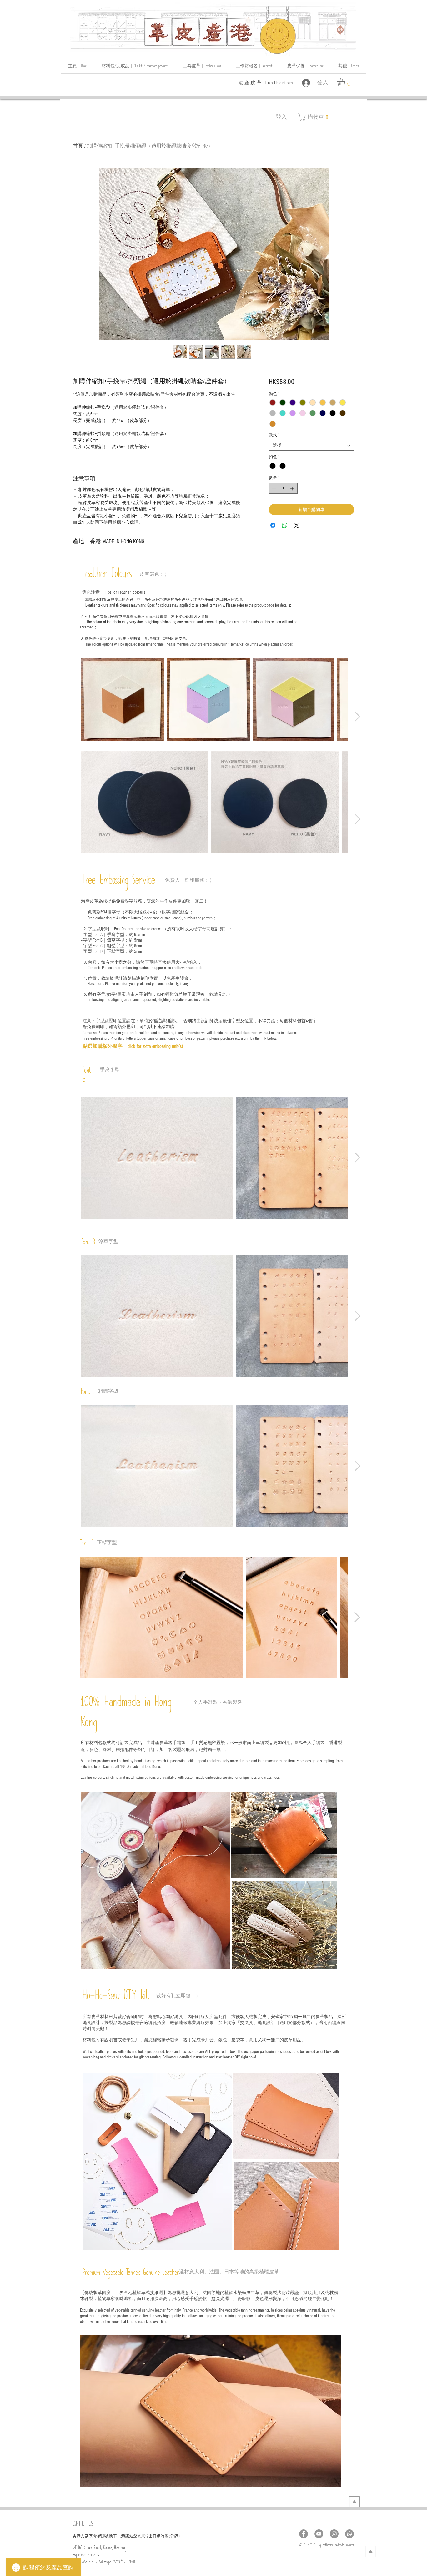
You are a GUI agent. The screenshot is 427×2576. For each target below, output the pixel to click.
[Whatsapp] (349, 2534)
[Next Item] (357, 717)
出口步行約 (159, 2536)
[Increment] (293, 488)
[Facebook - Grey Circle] (304, 2534)
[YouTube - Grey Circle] (319, 2534)
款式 (274, 435)
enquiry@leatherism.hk (86, 2556)
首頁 (78, 146)
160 (103, 2537)
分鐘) (175, 2536)
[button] (348, 67)
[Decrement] (274, 488)
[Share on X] (297, 525)
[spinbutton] (283, 488)
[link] (346, 82)
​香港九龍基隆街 (87, 2536)
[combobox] (311, 445)
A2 (147, 2537)
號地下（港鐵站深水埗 (125, 2536)
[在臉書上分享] (273, 525)
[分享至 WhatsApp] (285, 525)
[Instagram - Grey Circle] (334, 2534)
